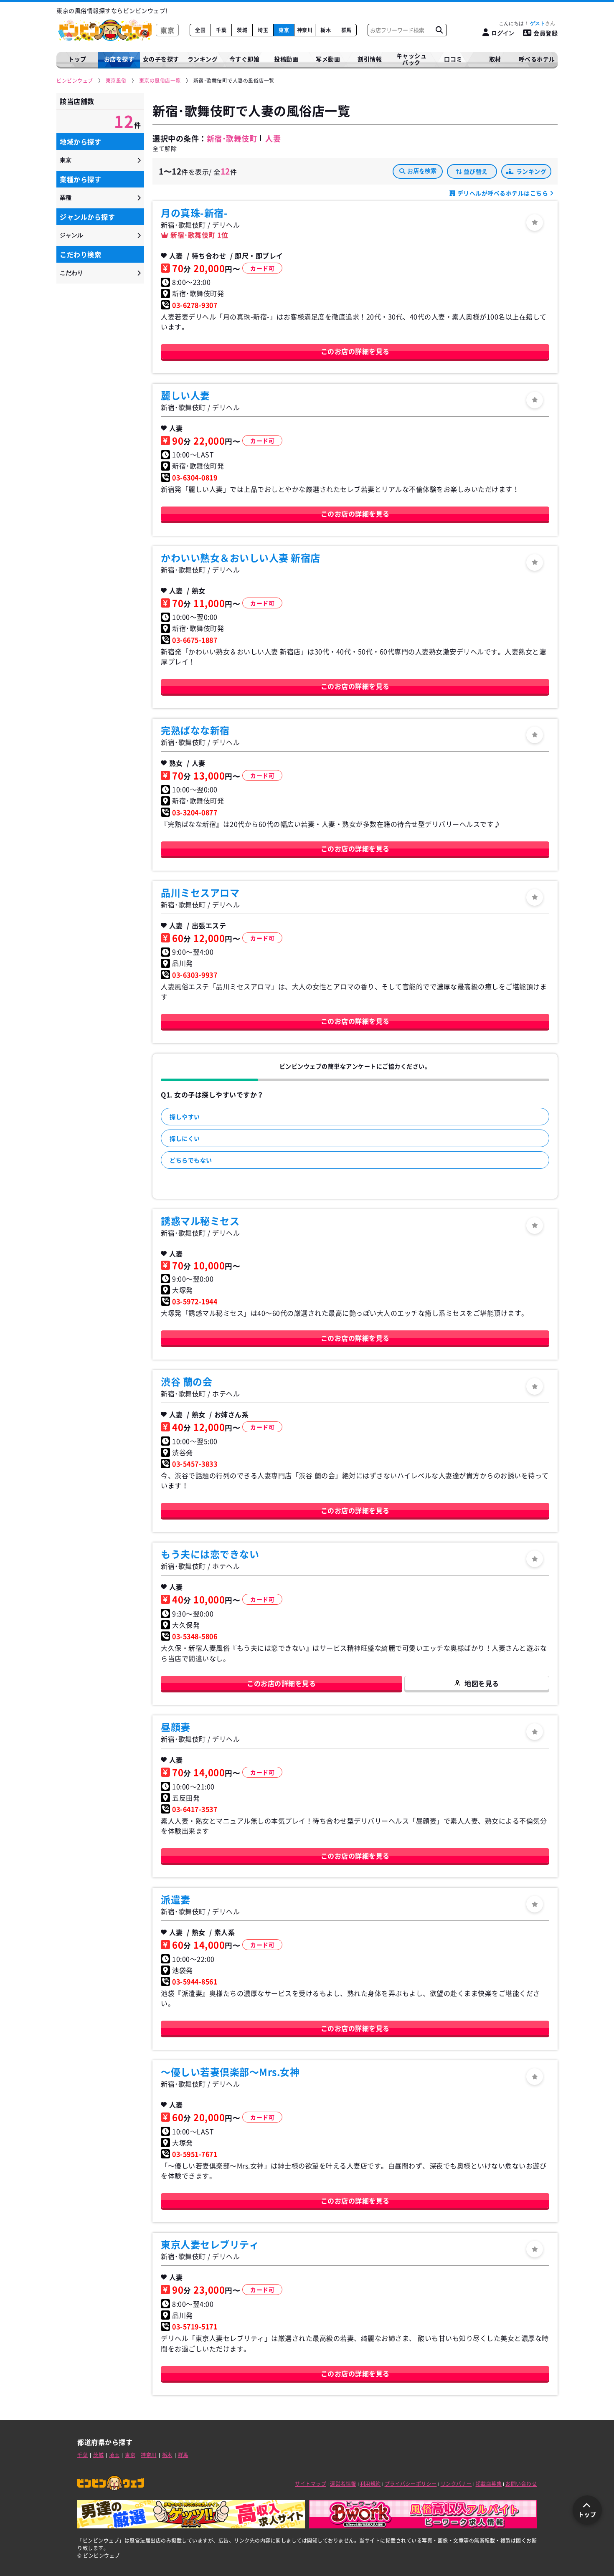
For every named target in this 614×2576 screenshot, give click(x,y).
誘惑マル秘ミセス (200, 1221)
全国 (200, 30)
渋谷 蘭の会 (186, 1381)
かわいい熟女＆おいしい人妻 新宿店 (241, 557)
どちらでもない (191, 1160)
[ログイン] (535, 223)
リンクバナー (456, 2484)
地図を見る (482, 1683)
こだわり (71, 273)
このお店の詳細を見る (355, 351)
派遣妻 (176, 1899)
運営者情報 (343, 2484)
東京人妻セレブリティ (210, 2244)
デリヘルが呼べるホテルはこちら (503, 193)
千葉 (221, 30)
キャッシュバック (412, 59)
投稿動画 (286, 59)
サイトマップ (311, 2484)
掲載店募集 (489, 2484)
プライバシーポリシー (411, 2484)
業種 (66, 198)
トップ (77, 59)
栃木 (326, 30)
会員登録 (545, 33)
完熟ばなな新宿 (195, 730)
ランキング (532, 171)
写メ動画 (328, 59)
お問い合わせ (521, 2484)
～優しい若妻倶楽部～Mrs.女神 (230, 2072)
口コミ (453, 59)
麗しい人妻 (185, 395)
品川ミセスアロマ (200, 892)
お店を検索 (422, 171)
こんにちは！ (522, 23)
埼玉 (263, 30)
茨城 (242, 30)
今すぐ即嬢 (245, 59)
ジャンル (71, 235)
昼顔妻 (176, 1727)
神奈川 (305, 30)
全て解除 (165, 148)
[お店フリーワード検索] (439, 30)
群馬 (346, 30)
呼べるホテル (537, 59)
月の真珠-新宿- (194, 213)
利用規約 (370, 2484)
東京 (284, 30)
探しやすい (185, 1117)
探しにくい (185, 1138)
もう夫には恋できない (210, 1554)
